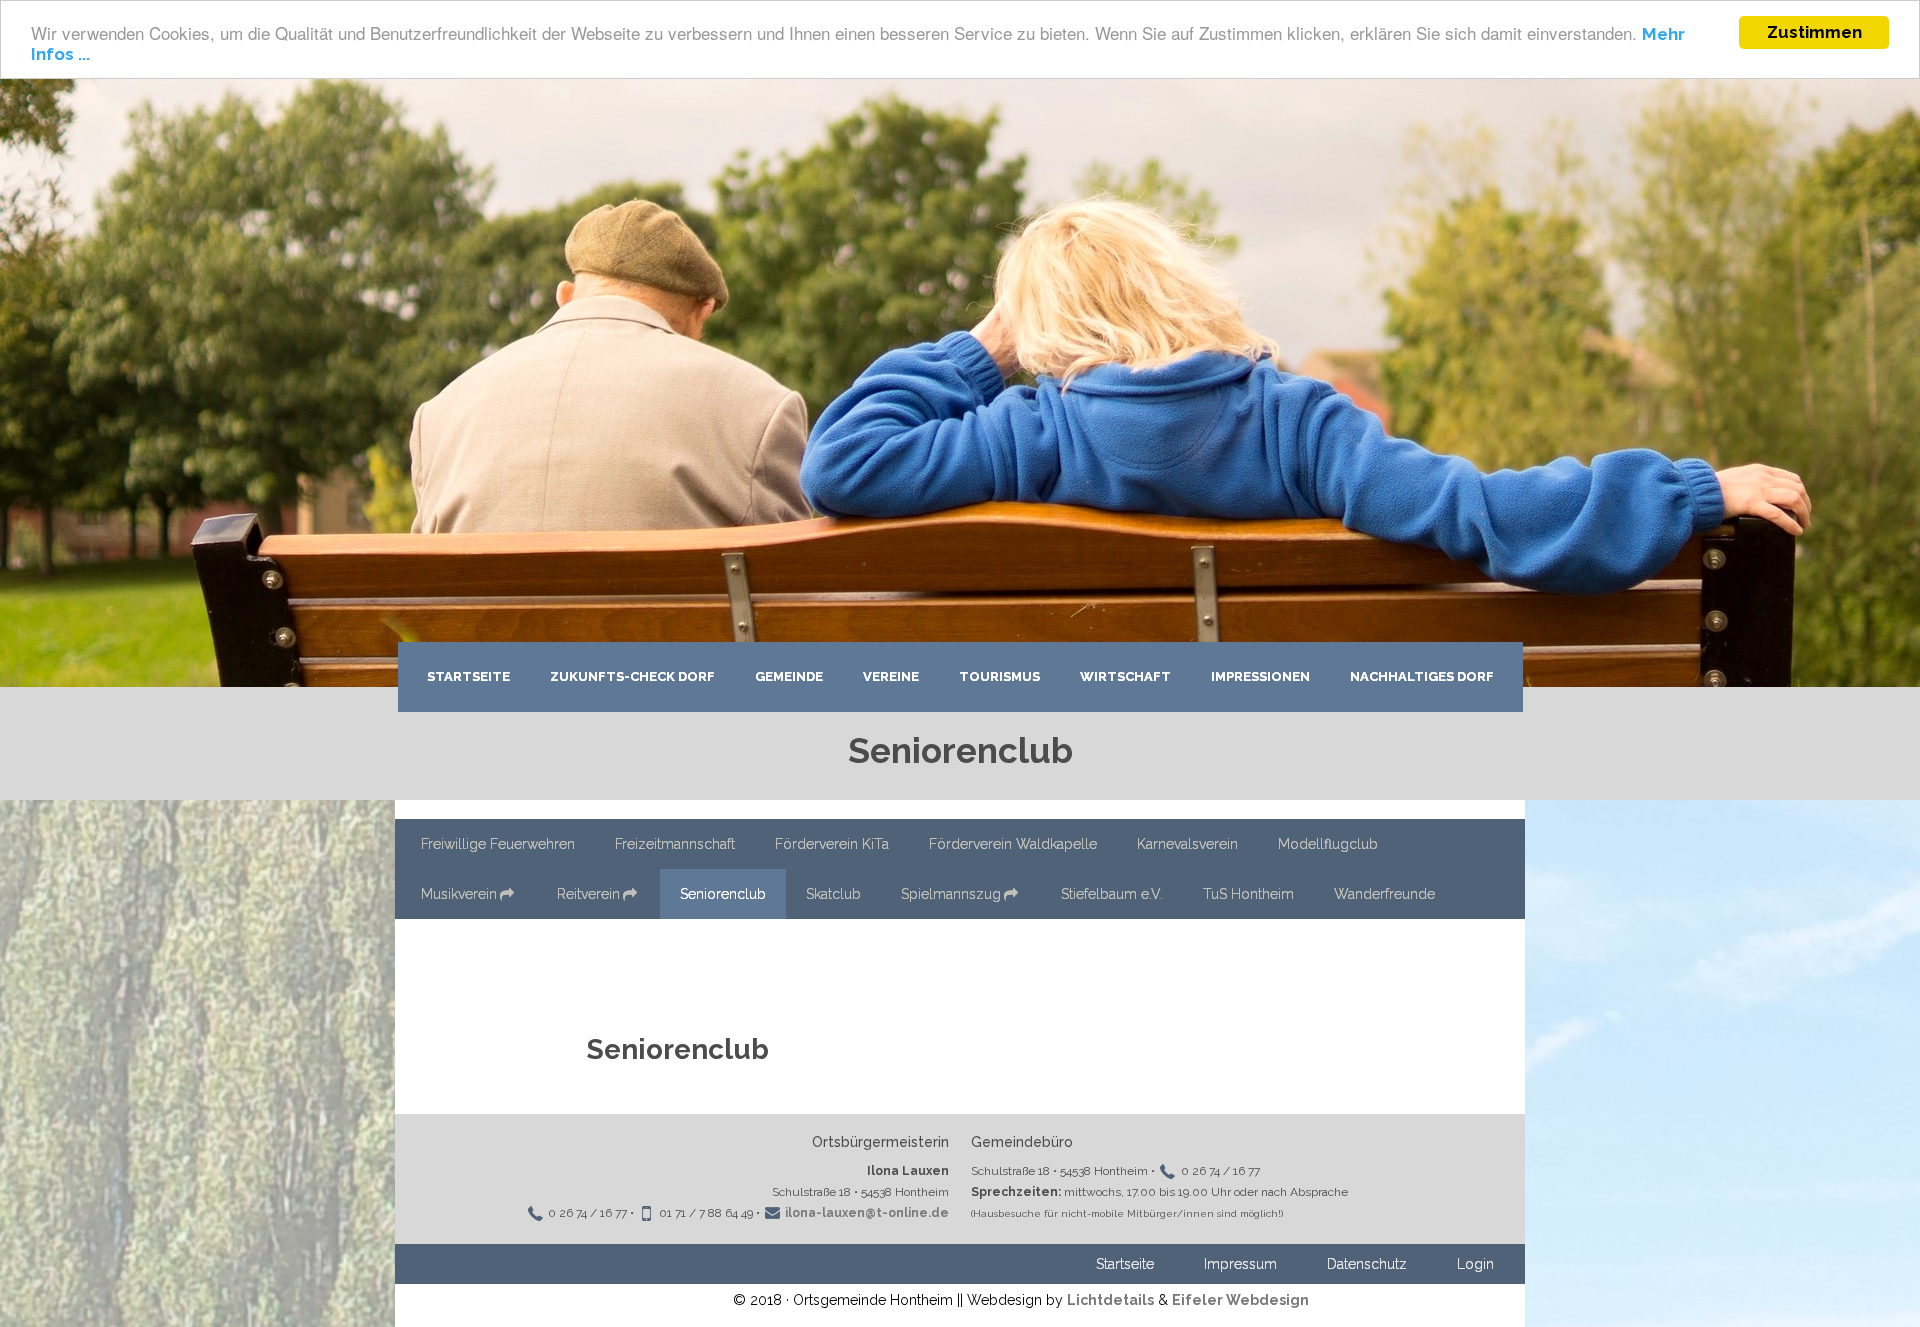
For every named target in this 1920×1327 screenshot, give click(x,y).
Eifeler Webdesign (1240, 1300)
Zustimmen (1814, 32)
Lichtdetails (1110, 1300)
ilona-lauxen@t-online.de (867, 1213)
